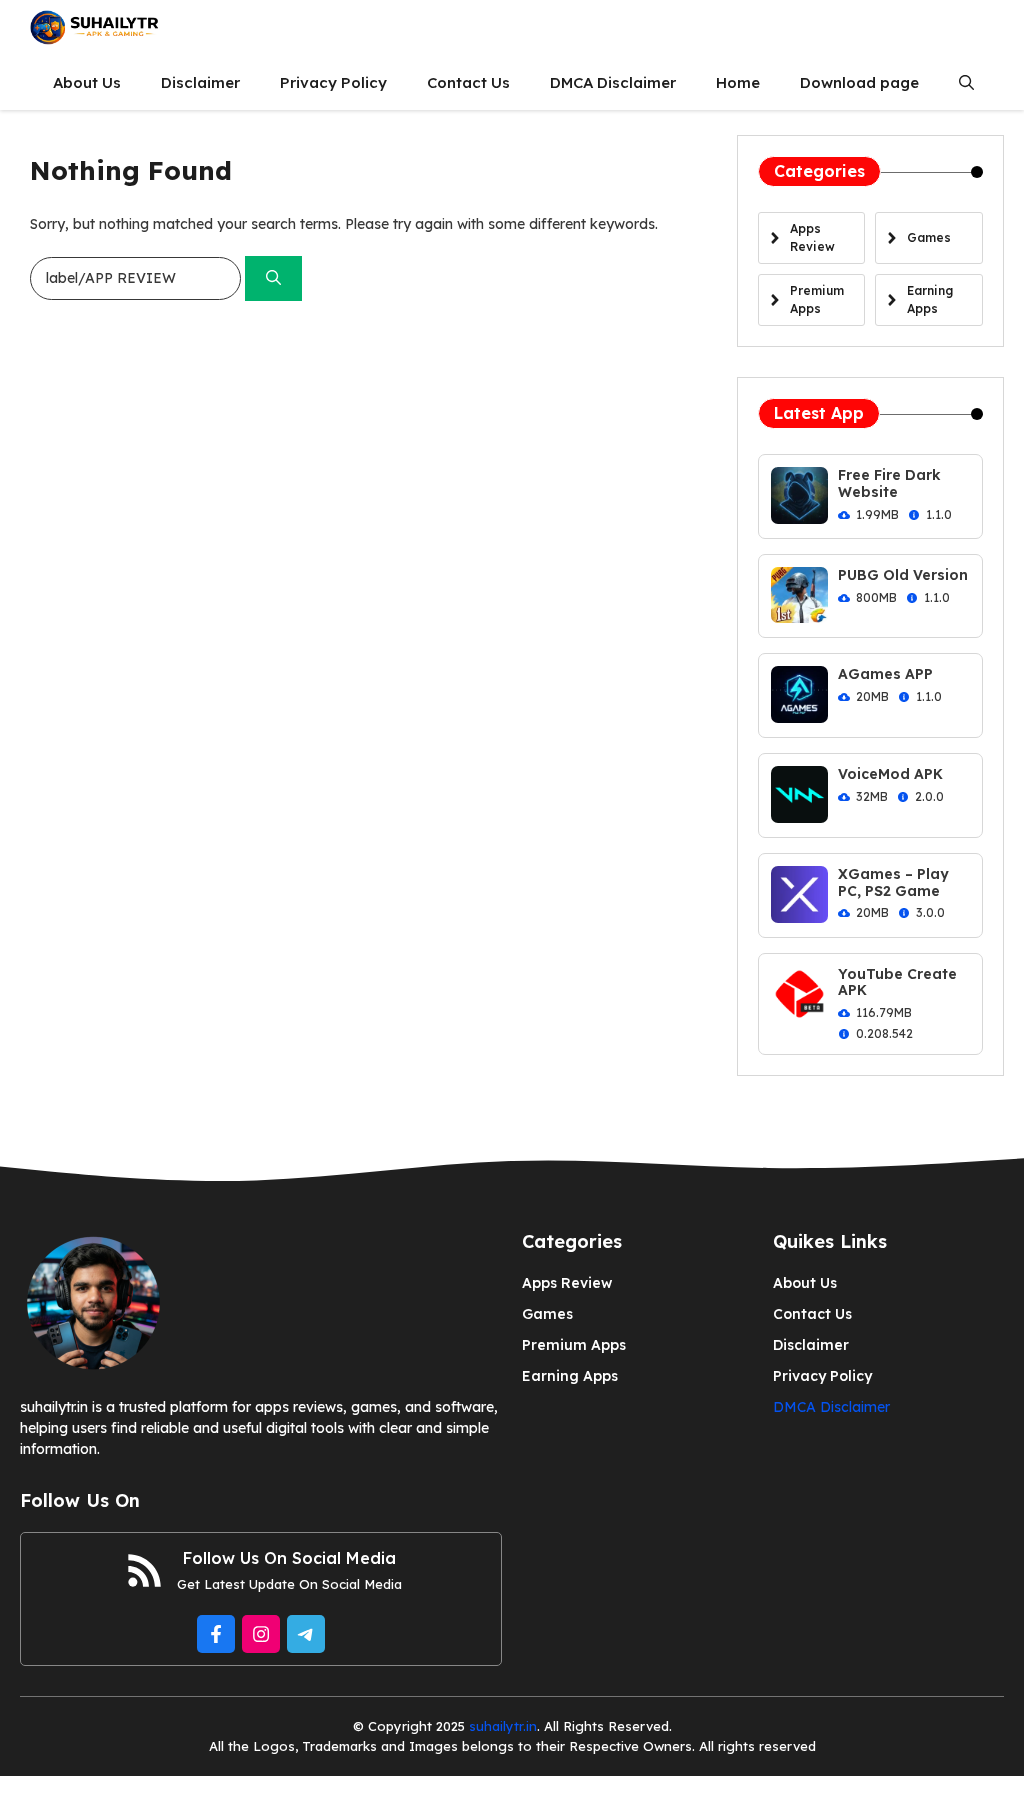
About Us (87, 82)
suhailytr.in (503, 1726)
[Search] (273, 278)
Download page (859, 82)
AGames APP (885, 674)
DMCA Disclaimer (613, 82)
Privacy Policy (333, 82)
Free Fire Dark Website (889, 483)
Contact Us (468, 82)
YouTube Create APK (897, 982)
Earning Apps (570, 1376)
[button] (966, 82)
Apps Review (567, 1283)
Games (547, 1314)
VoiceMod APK (890, 774)
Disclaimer (200, 82)
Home (738, 82)
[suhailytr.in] (95, 27)
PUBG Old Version (903, 575)
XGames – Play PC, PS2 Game (893, 882)
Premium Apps (574, 1345)
